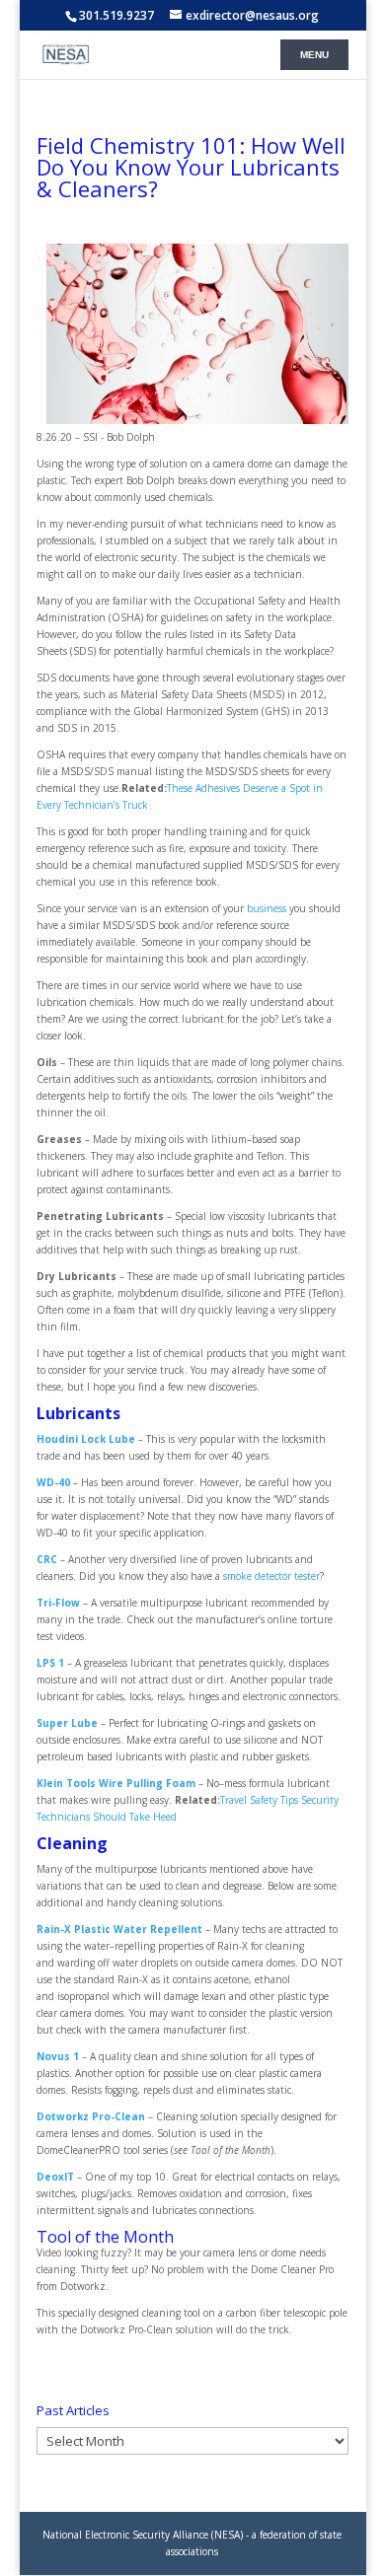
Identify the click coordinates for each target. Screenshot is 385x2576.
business (267, 908)
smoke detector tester (271, 1576)
